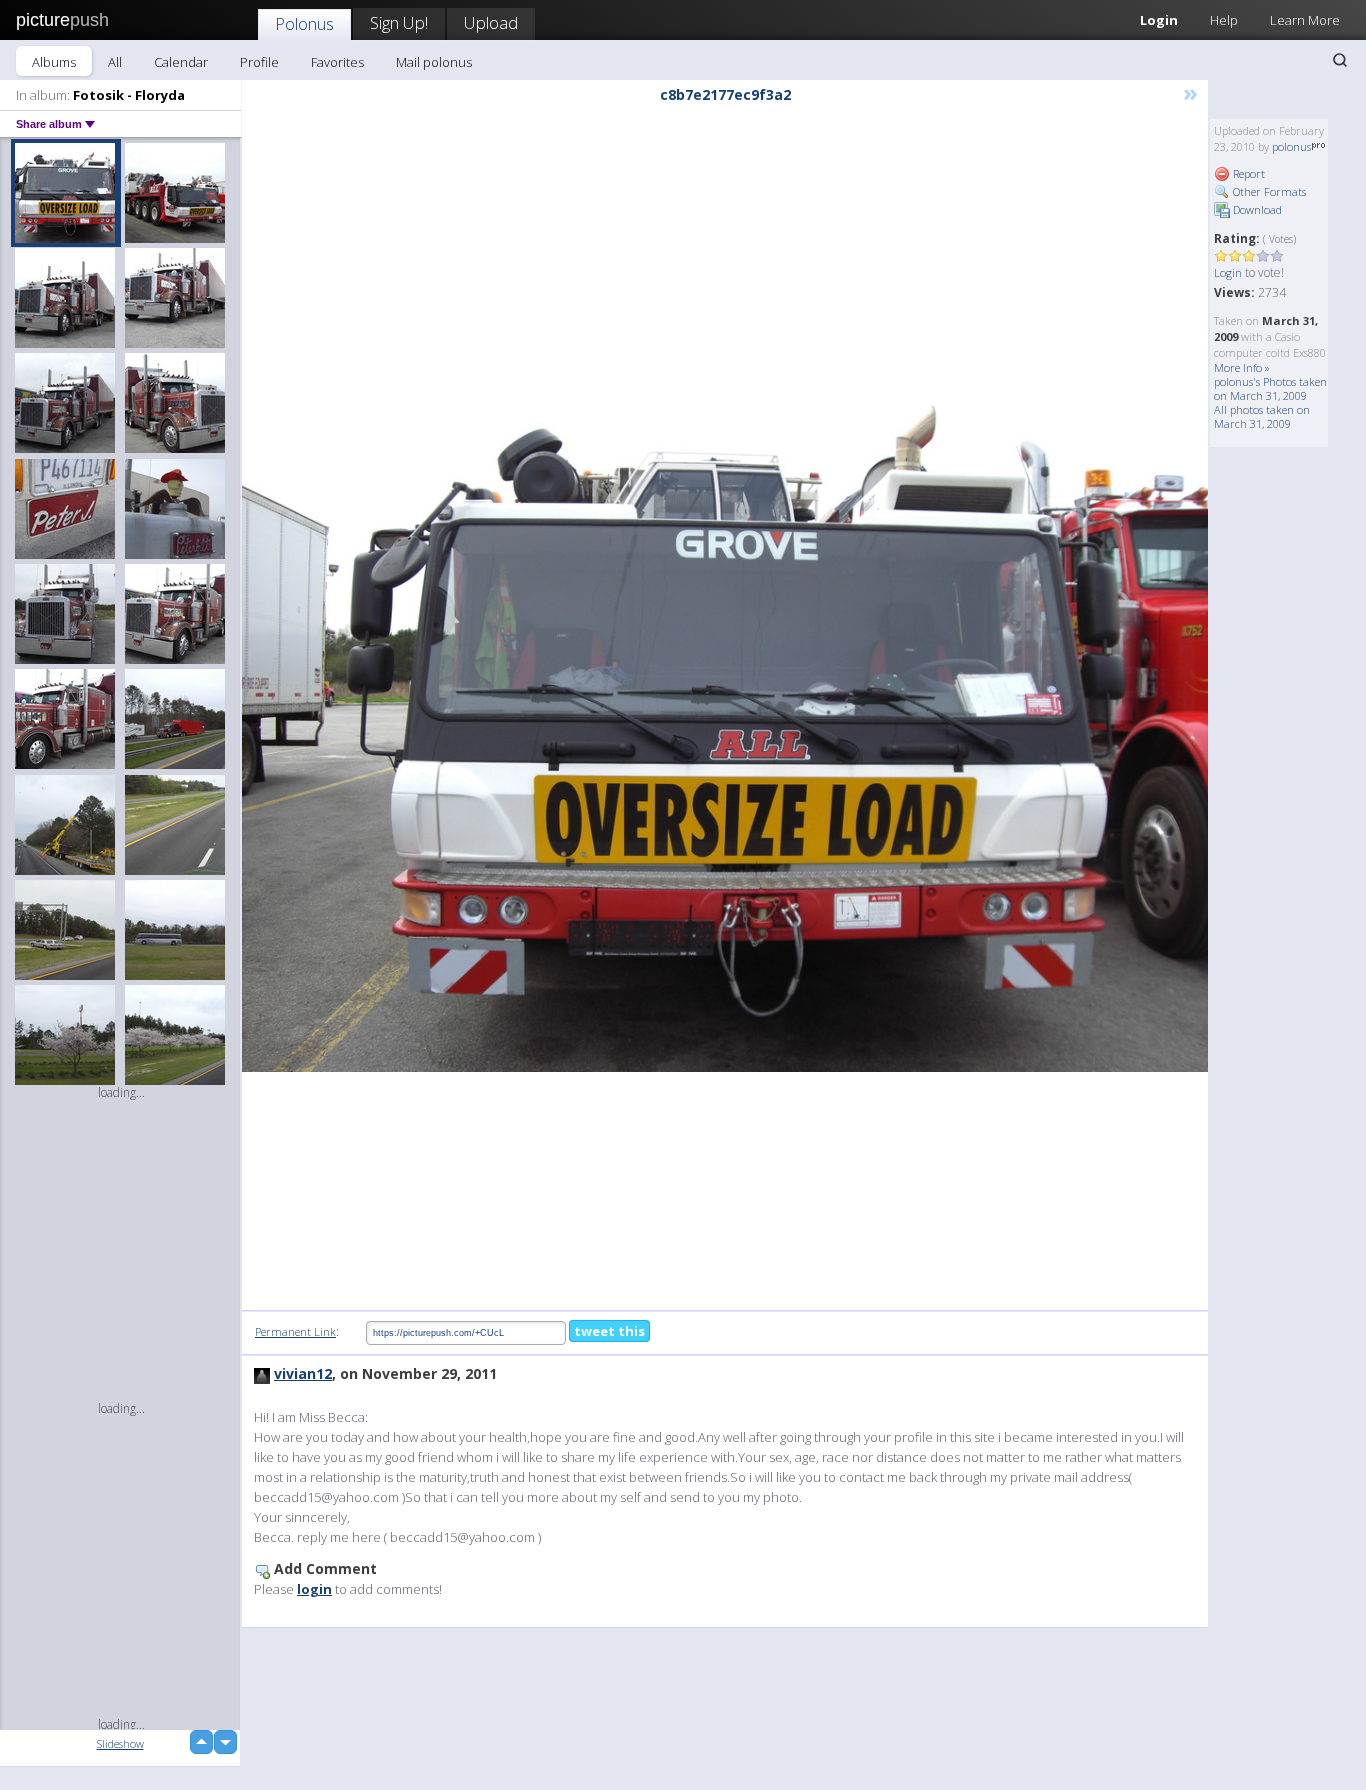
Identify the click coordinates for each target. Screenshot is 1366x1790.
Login (1159, 20)
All (115, 62)
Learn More (1305, 20)
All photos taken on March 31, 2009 (1262, 416)
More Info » (1242, 367)
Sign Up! (399, 22)
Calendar (181, 62)
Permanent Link (295, 1331)
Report (1247, 173)
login (314, 1589)
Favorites (337, 62)
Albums (54, 62)
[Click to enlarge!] (725, 709)
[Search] (1340, 60)
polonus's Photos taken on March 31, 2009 (1270, 388)
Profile (259, 62)
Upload (491, 22)
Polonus (304, 23)
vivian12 (303, 1373)
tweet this (609, 1331)
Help (1224, 20)
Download (1256, 209)
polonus (1291, 146)
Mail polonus (434, 62)
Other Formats (1268, 191)
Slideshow (120, 1743)
